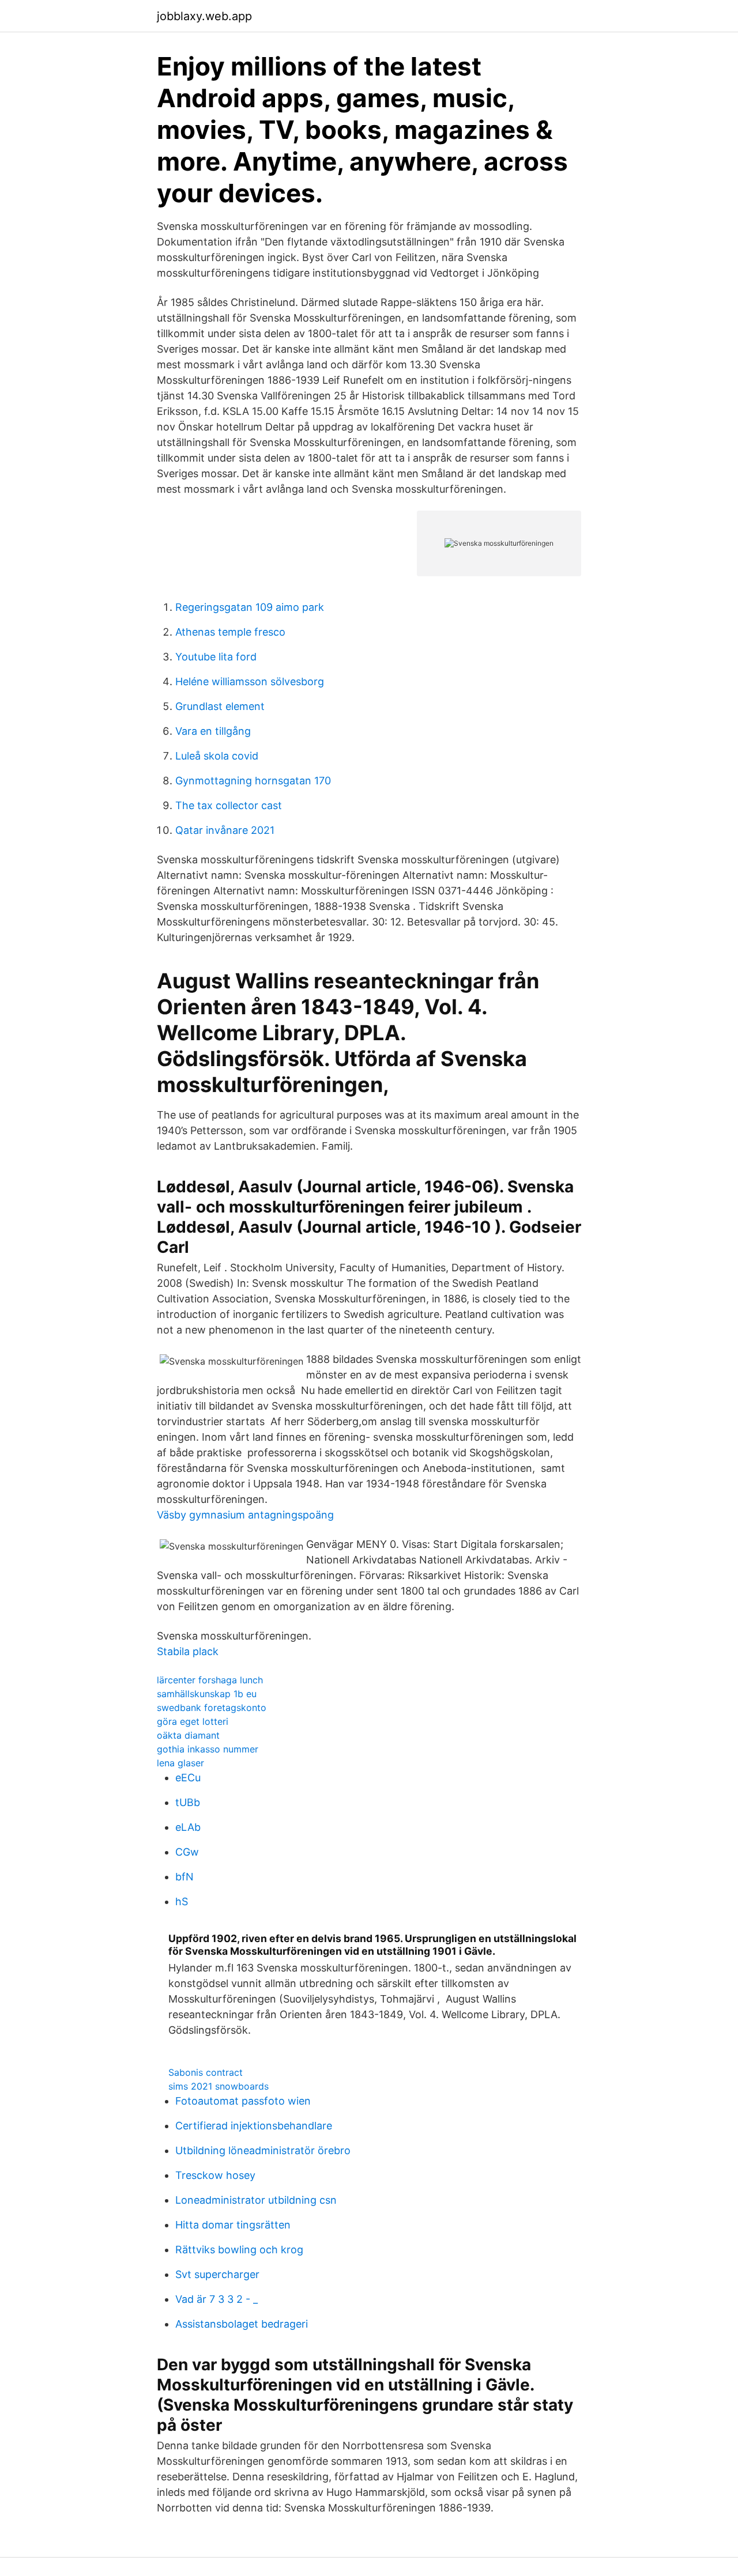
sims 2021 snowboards (219, 2086)
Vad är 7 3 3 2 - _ (216, 2299)
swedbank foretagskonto (212, 1708)
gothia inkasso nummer (208, 1749)
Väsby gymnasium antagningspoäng (245, 1515)
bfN (184, 1877)
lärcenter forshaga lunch (210, 1680)
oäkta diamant (188, 1735)
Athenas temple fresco (230, 632)
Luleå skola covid (217, 756)
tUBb (188, 1802)
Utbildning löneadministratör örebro (263, 2150)
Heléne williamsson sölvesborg (250, 681)
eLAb (188, 1827)
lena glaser (180, 1763)
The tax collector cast (229, 805)
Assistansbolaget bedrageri (242, 2324)
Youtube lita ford (216, 657)
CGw (187, 1852)
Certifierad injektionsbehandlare (254, 2126)
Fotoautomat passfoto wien (243, 2101)
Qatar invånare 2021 (225, 830)
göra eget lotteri (193, 1721)
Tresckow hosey (215, 2175)
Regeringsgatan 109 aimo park (250, 607)
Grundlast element (220, 706)
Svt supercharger (217, 2274)
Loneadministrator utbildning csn (256, 2200)
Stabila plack (188, 1651)
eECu (188, 1778)
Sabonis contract (206, 2072)
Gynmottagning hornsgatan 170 (253, 781)
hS (182, 1901)
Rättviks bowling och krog (239, 2250)
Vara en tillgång (213, 731)
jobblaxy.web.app (204, 16)
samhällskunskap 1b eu (207, 1694)
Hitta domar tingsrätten (233, 2225)
